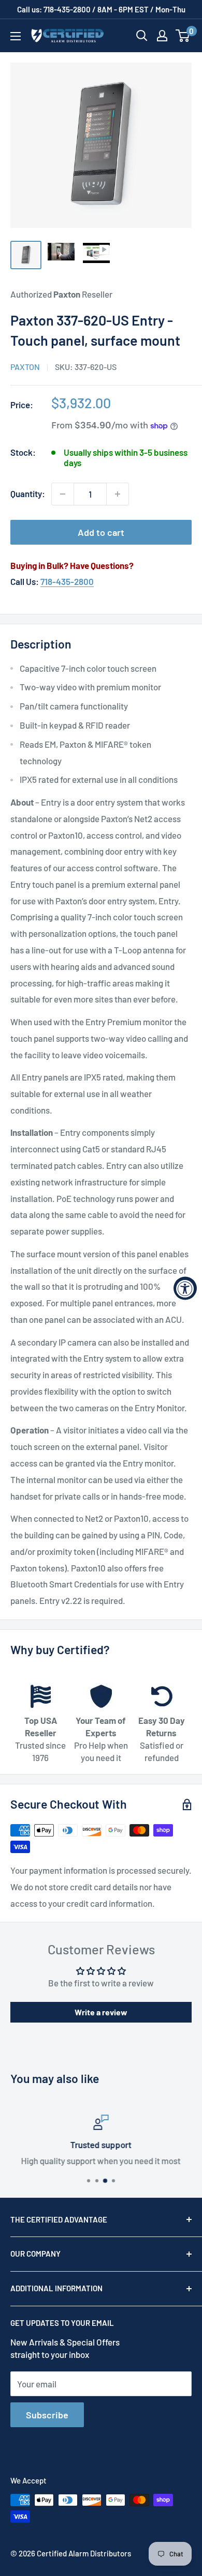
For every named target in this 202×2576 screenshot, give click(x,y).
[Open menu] (16, 36)
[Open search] (142, 36)
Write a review (101, 2012)
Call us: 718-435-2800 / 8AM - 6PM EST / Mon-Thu (101, 9)
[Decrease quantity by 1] (63, 494)
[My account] (162, 36)
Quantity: (28, 493)
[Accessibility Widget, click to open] (185, 1288)
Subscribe (47, 2415)
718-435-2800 (67, 581)
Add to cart (101, 532)
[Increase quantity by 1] (118, 494)
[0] (183, 36)
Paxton (25, 367)
